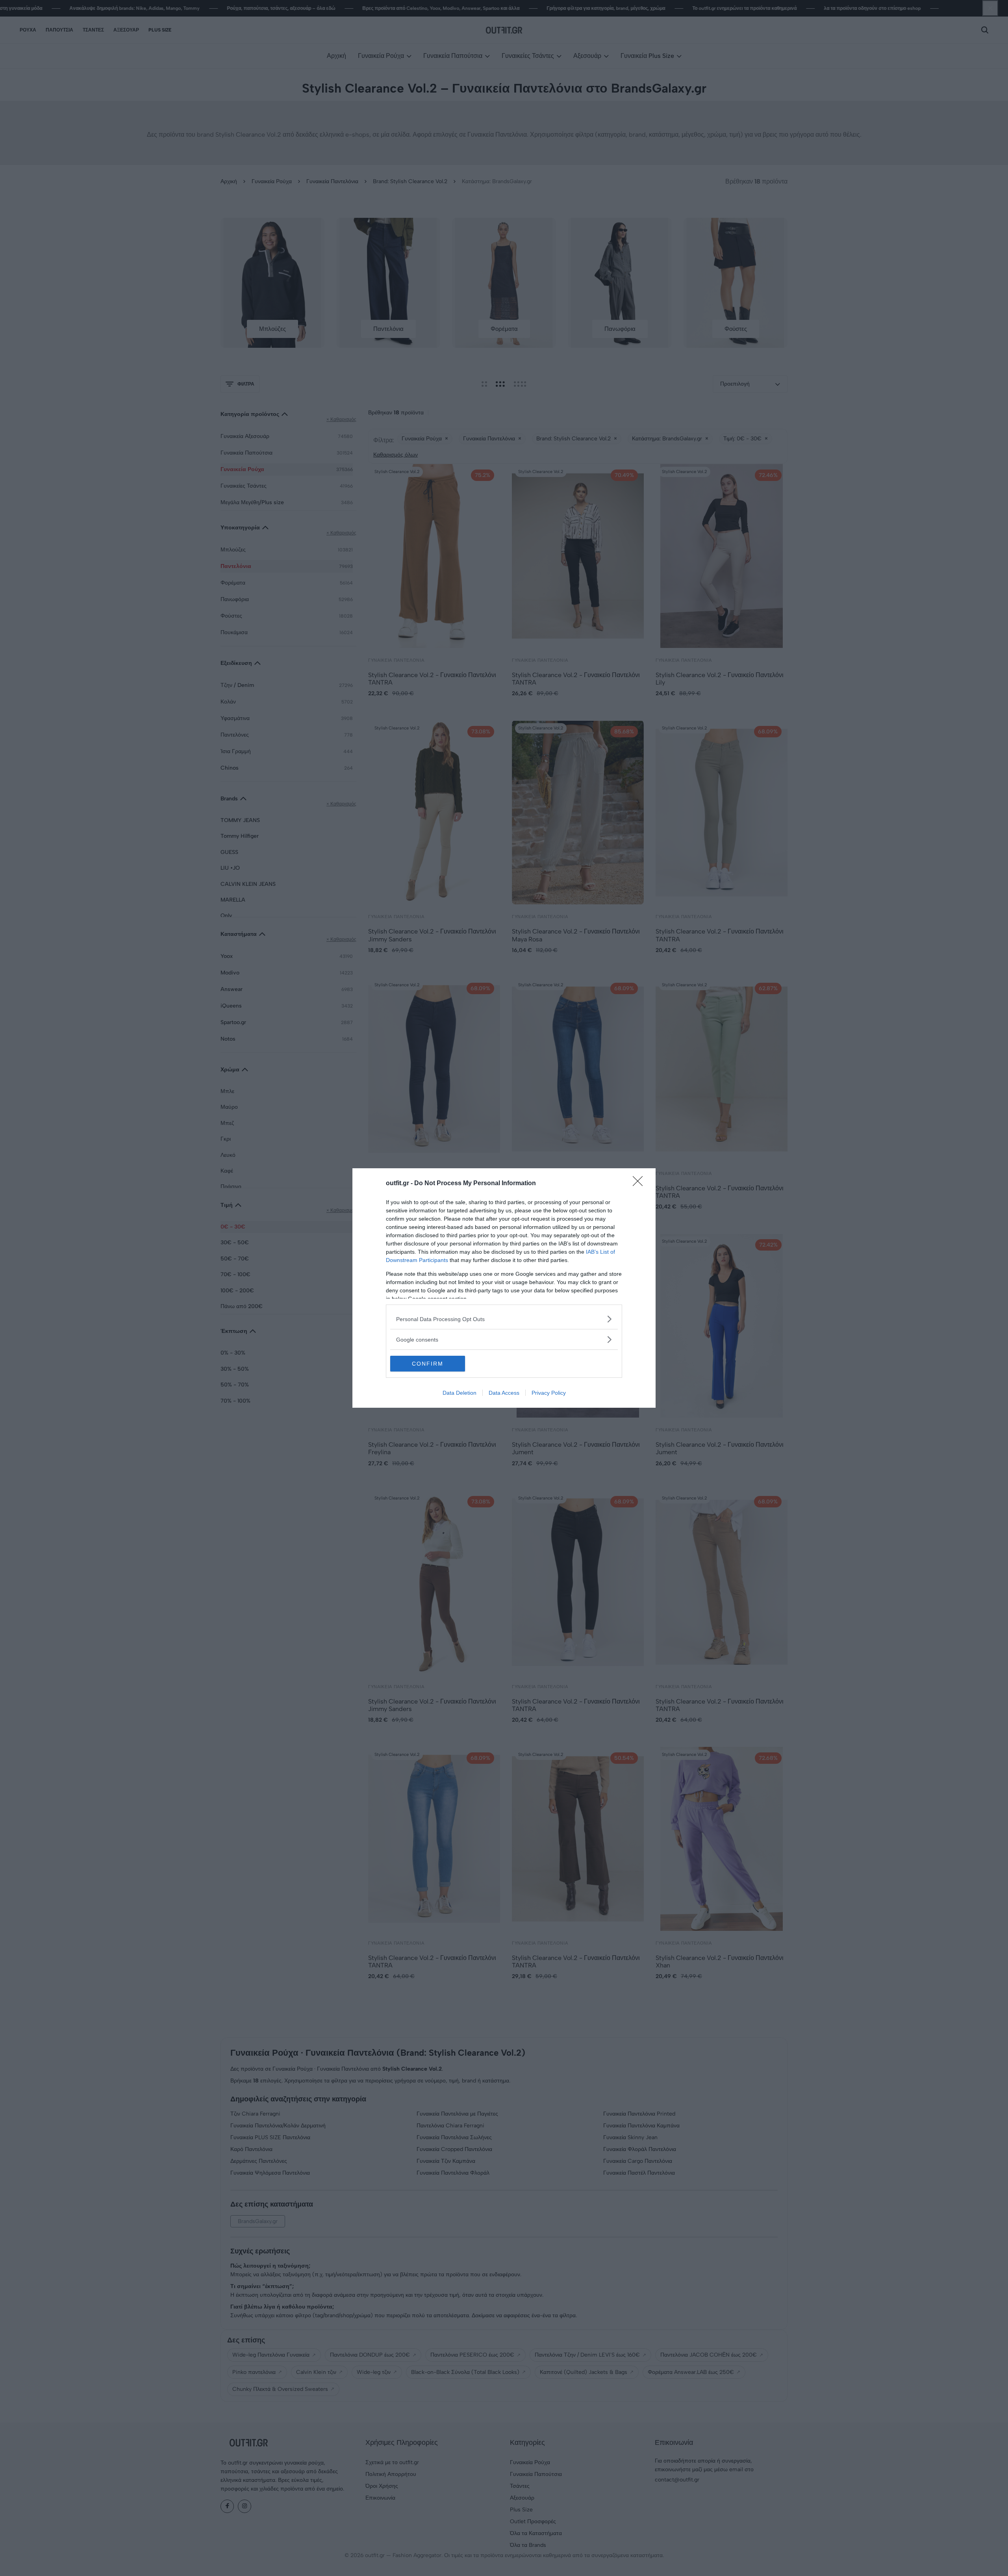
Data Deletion (460, 1393)
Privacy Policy (549, 1393)
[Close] (640, 1184)
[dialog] (504, 1288)
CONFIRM (428, 1364)
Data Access (504, 1393)
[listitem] (504, 1319)
